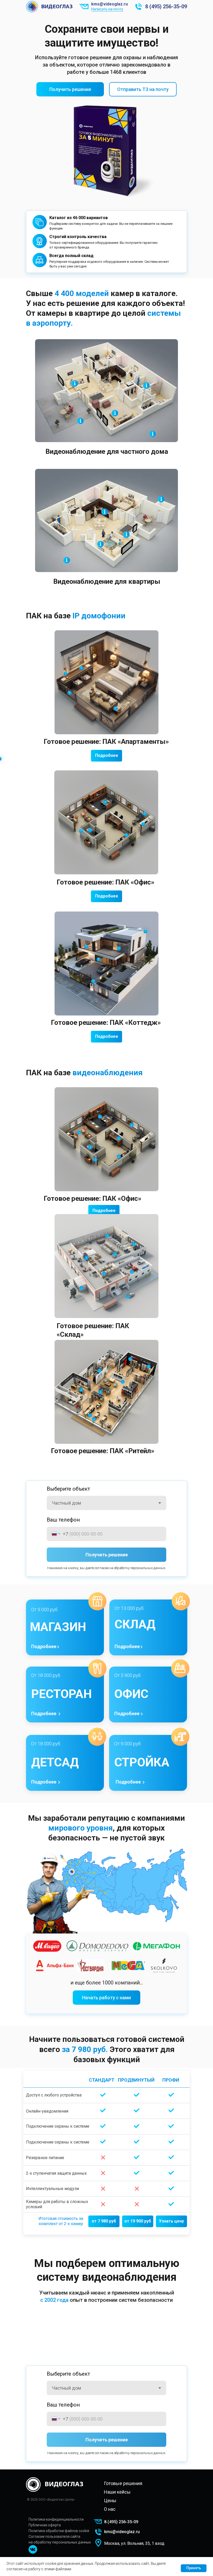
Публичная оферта (45, 2525)
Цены (110, 2500)
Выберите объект (68, 1489)
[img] (33, 2549)
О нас (110, 2509)
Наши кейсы (117, 2492)
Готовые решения (123, 2483)
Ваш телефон (63, 1520)
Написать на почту (107, 9)
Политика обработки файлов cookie (59, 2531)
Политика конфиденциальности (56, 2519)
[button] (70, 89)
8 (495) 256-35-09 (166, 6)
